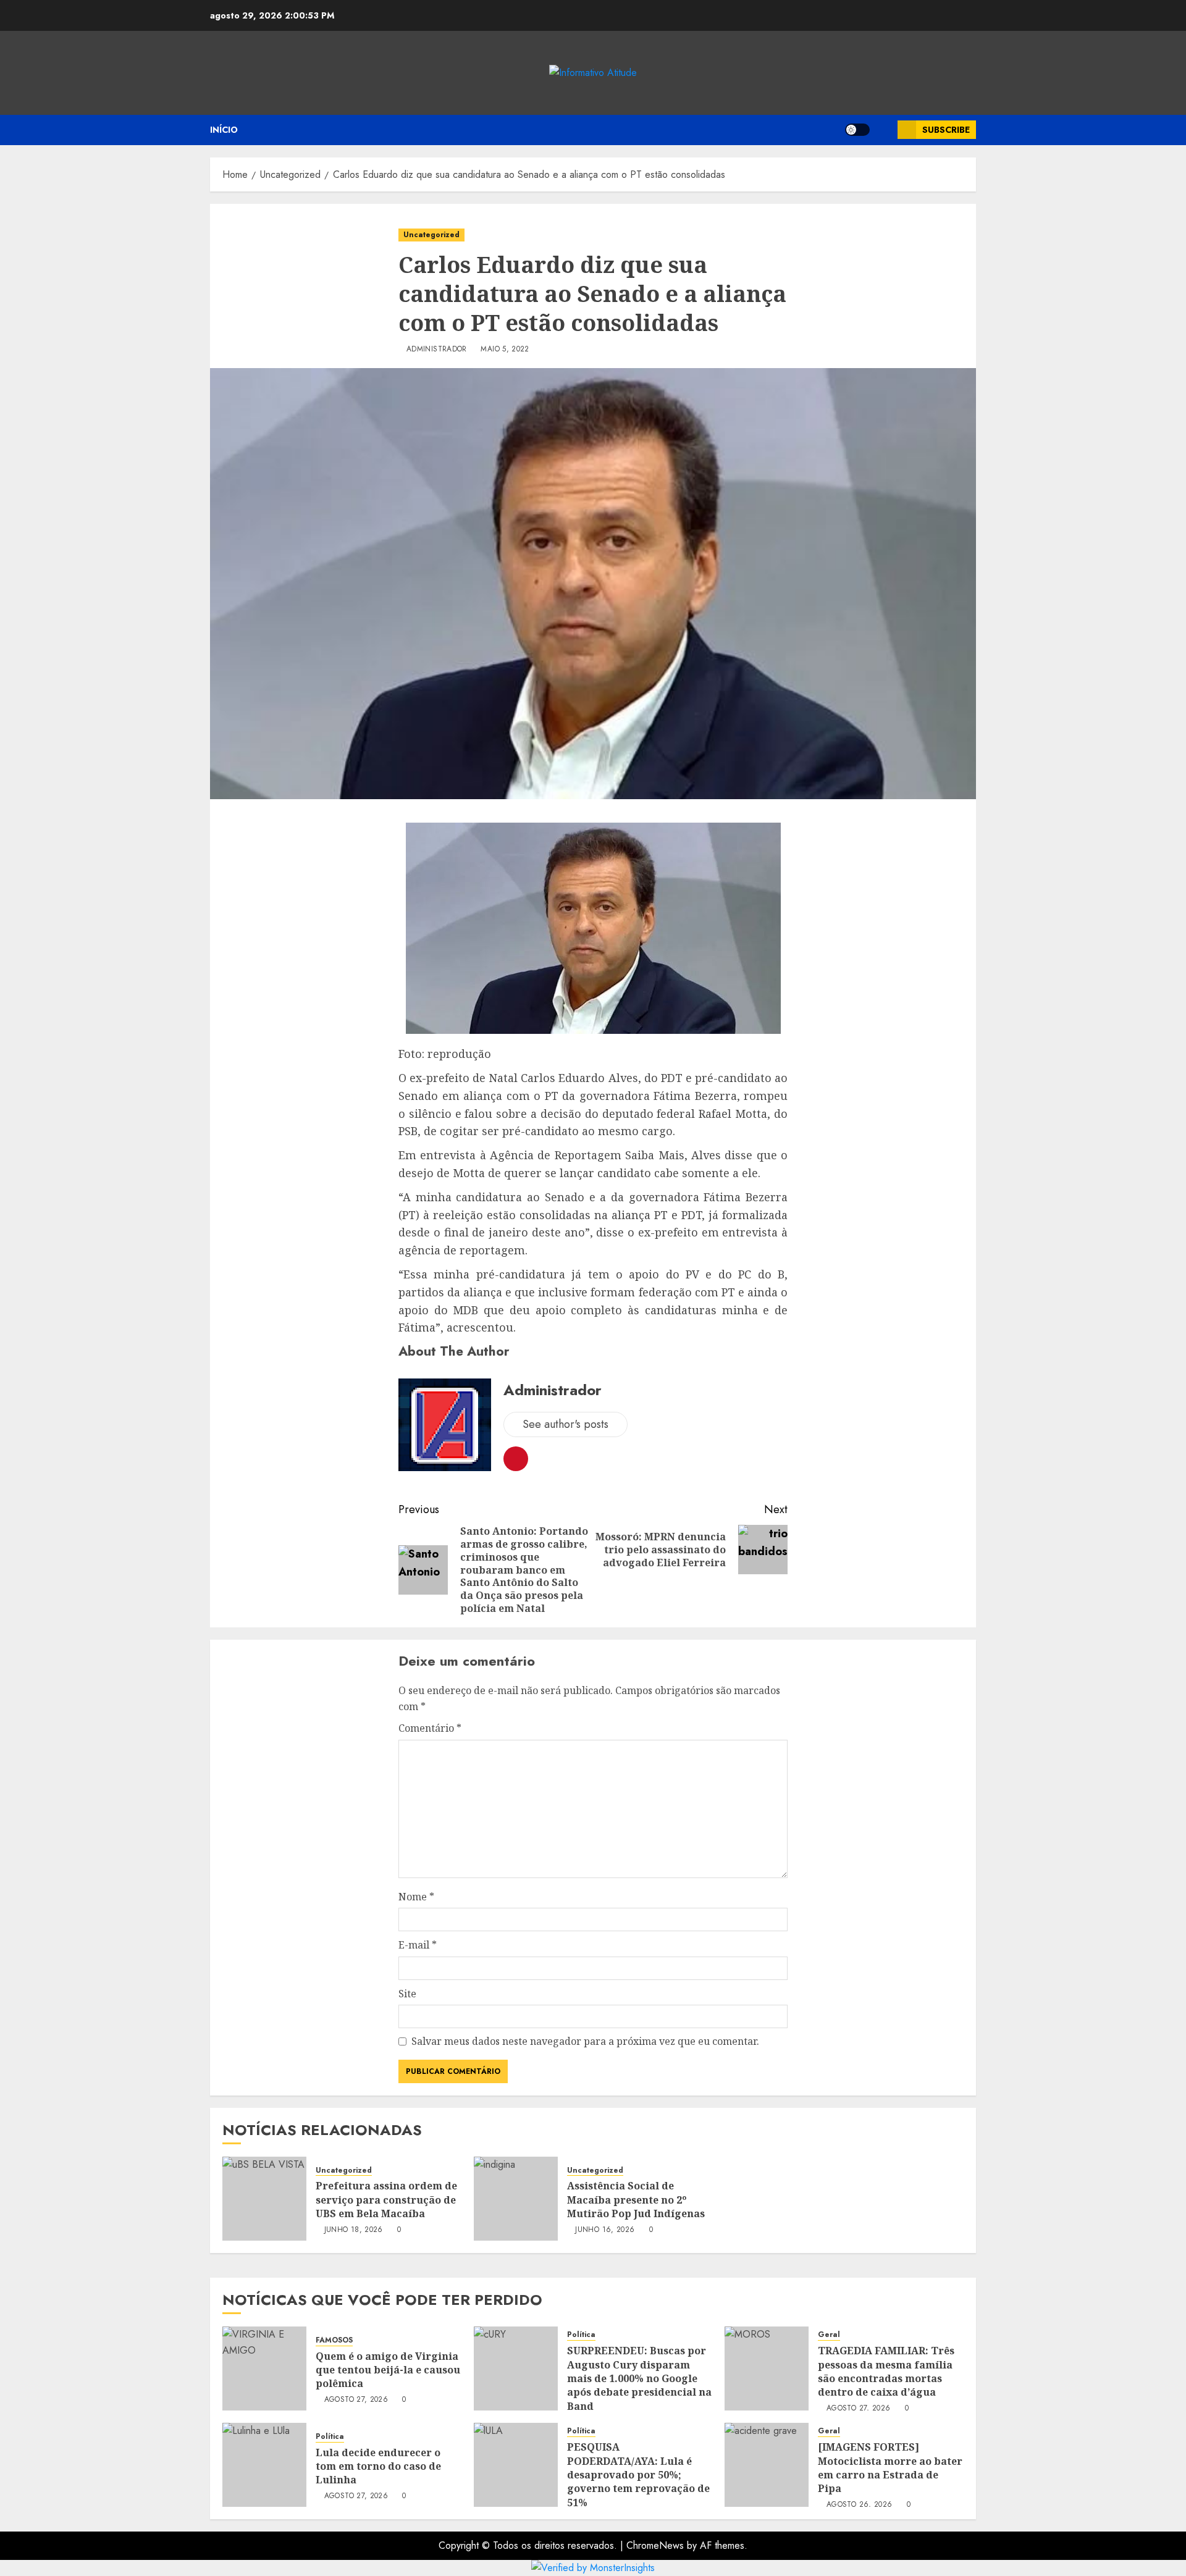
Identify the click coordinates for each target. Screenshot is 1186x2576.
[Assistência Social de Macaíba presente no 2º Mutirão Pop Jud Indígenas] (516, 2199)
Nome (416, 1897)
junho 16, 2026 (605, 2230)
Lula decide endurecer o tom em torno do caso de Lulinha (378, 2466)
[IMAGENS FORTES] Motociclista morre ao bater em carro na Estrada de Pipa (890, 2468)
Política (581, 2335)
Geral (829, 2335)
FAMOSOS (334, 2340)
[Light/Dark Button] (857, 130)
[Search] (884, 130)
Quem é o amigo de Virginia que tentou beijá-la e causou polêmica (388, 2370)
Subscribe (946, 130)
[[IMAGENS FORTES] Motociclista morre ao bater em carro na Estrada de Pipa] (767, 2465)
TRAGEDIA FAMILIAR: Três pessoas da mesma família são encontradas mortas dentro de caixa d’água (886, 2371)
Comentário (430, 1728)
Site (407, 1994)
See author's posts (566, 1424)
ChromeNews (655, 2545)
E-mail (418, 1945)
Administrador (437, 350)
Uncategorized (431, 235)
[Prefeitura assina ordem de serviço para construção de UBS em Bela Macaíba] (264, 2199)
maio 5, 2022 (505, 350)
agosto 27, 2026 (356, 2400)
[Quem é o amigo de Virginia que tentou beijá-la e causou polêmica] (264, 2368)
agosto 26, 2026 (859, 2505)
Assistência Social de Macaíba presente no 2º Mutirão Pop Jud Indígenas (636, 2200)
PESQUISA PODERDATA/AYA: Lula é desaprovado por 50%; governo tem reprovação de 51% (638, 2475)
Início (224, 130)
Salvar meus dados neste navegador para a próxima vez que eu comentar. (585, 2041)
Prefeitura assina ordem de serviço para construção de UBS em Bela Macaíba (386, 2200)
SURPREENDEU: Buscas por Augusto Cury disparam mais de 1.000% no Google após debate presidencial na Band (639, 2378)
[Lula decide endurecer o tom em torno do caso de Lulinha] (264, 2465)
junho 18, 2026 (354, 2230)
